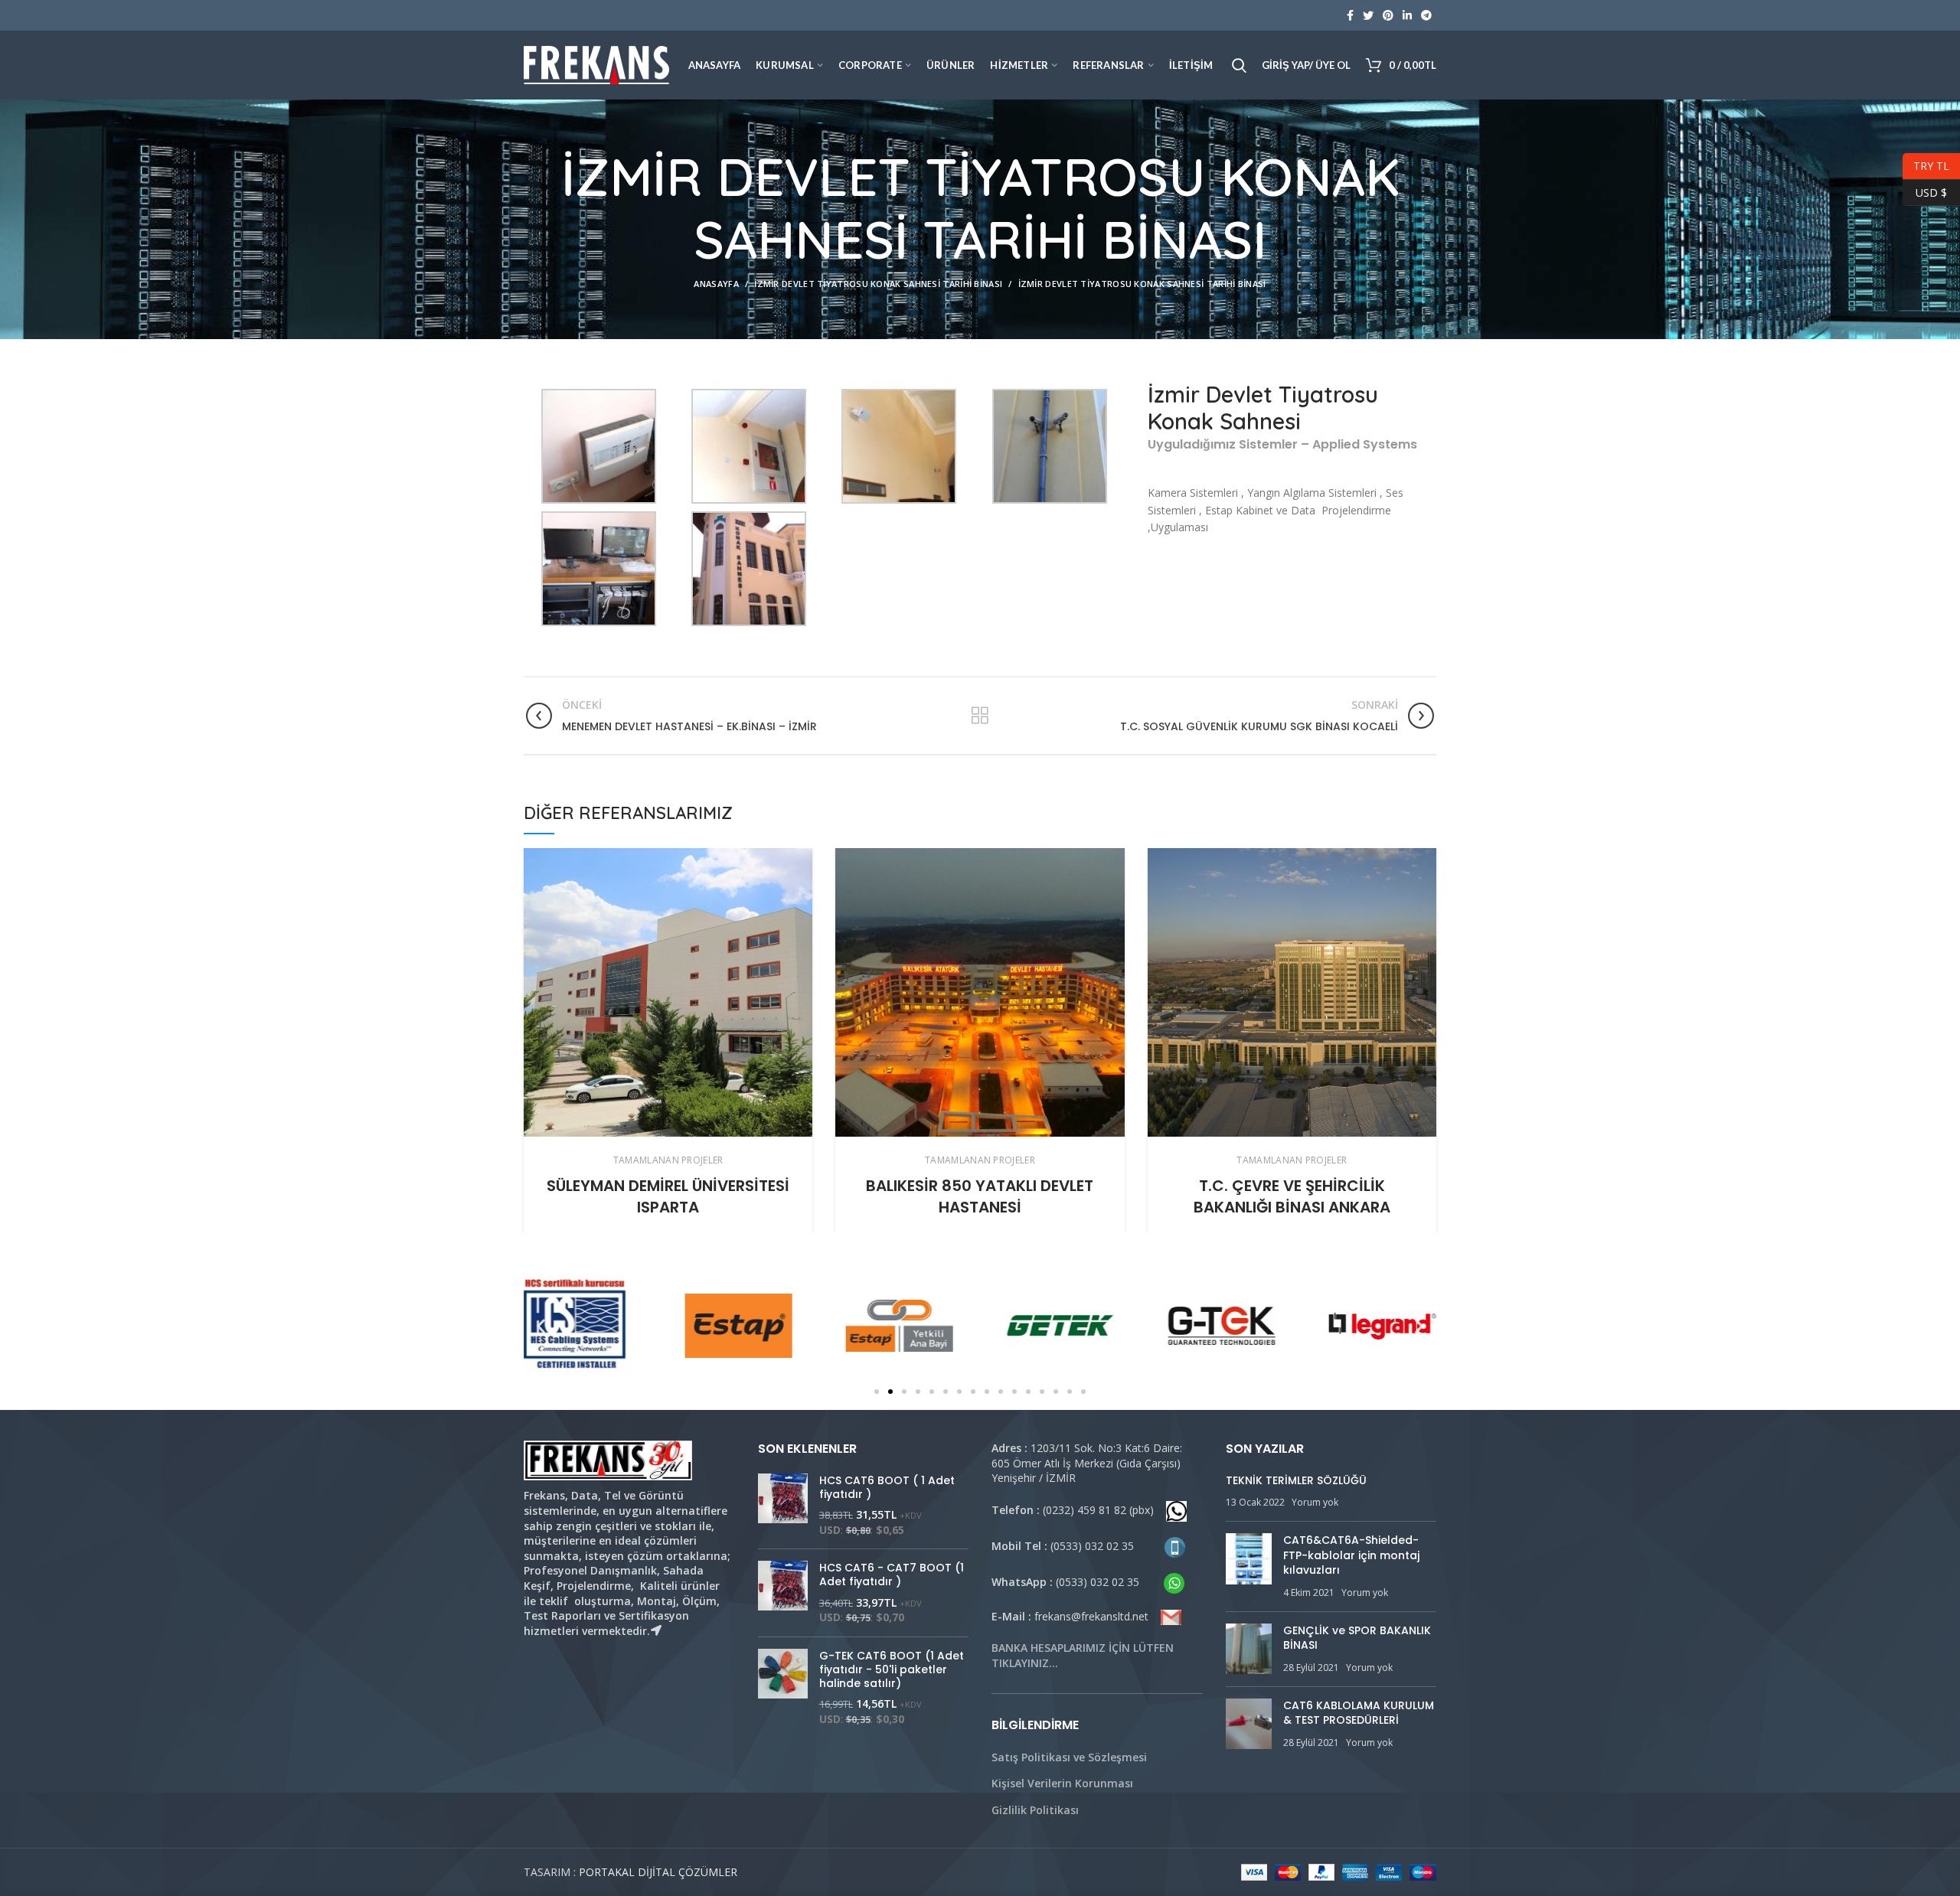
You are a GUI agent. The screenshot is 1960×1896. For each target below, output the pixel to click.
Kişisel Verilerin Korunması (1062, 1783)
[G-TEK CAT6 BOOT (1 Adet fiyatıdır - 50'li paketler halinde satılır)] (783, 1688)
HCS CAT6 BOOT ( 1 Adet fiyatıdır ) (887, 1487)
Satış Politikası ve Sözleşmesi (1069, 1757)
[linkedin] (1407, 15)
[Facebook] (1350, 15)
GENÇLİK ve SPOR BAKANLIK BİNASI (1357, 1638)
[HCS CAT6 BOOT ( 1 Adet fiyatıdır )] (783, 1506)
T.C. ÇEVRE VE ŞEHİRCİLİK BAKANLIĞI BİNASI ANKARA (1292, 1196)
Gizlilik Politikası (1035, 1810)
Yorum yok (1315, 1502)
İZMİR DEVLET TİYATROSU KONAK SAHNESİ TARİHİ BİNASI (878, 284)
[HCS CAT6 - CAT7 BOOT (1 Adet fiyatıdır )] (783, 1593)
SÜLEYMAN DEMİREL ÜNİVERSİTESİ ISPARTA (668, 1196)
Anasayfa (716, 284)
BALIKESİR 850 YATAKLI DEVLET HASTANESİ (980, 1196)
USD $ (1925, 190)
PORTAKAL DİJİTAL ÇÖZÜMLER (658, 1872)
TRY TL (1926, 164)
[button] (877, 1392)
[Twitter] (1368, 15)
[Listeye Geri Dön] (980, 716)
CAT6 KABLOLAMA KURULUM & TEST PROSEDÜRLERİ (1359, 1713)
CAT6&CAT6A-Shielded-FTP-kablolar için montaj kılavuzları (1351, 1555)
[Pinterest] (1388, 15)
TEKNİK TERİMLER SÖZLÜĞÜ (1296, 1480)
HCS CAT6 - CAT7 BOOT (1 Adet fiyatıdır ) (892, 1575)
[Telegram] (1426, 15)
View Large (801, 860)
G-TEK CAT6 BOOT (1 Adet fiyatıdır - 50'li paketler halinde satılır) (892, 1670)
